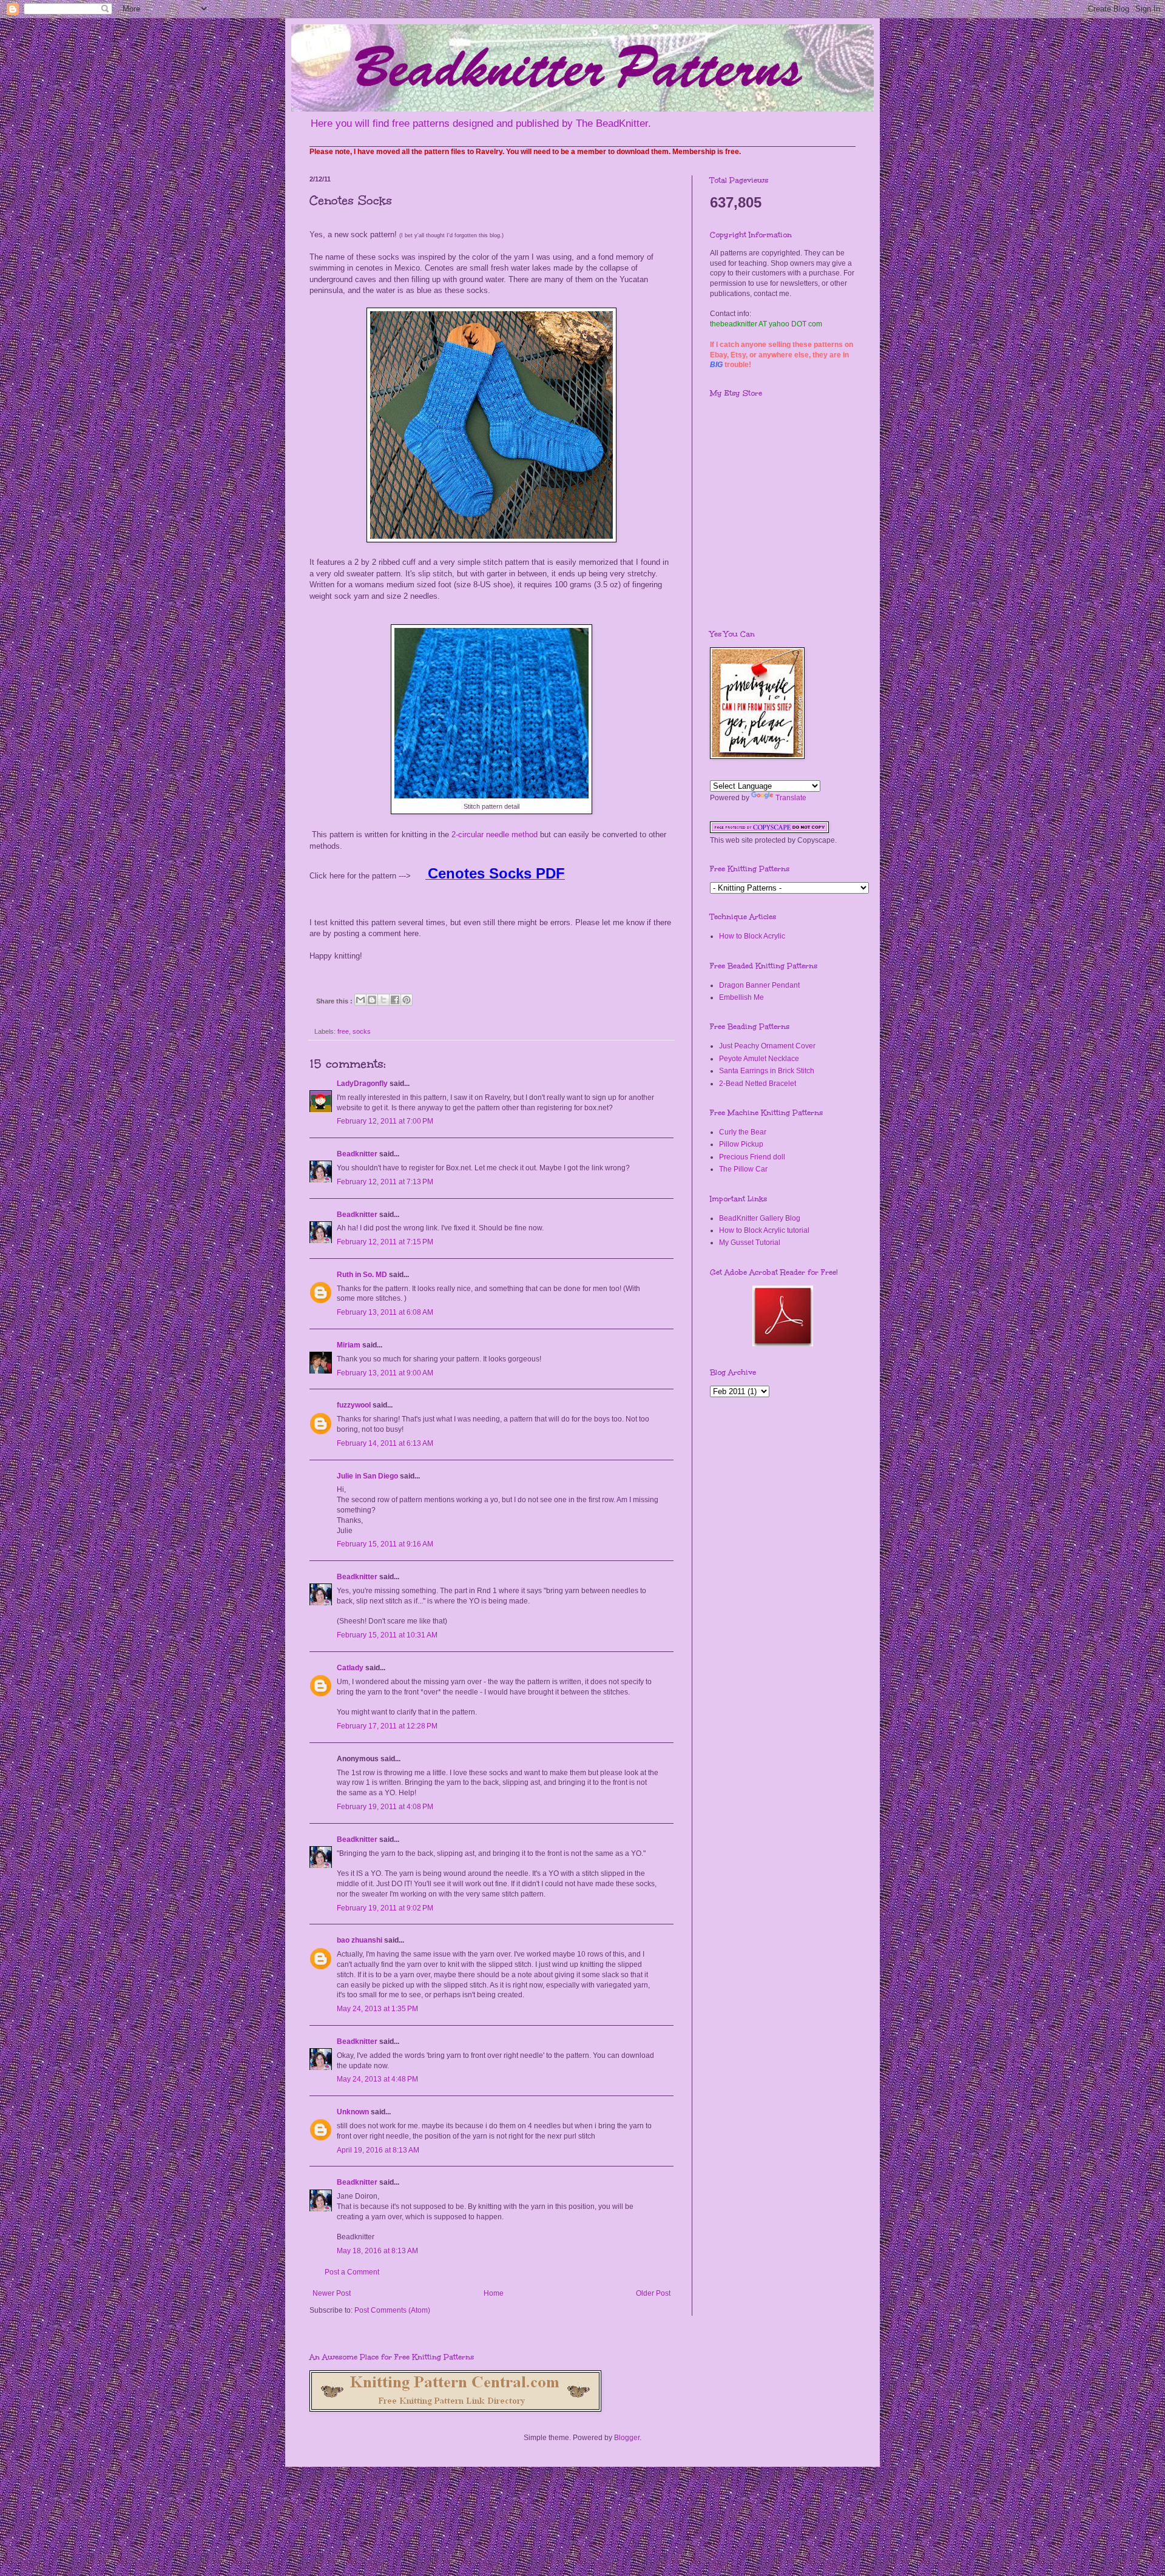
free (343, 1031)
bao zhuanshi (360, 1940)
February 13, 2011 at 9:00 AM (385, 1373)
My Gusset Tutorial (750, 1242)
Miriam (349, 1345)
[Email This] (360, 1000)
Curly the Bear (743, 1132)
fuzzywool (354, 1405)
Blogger (627, 2438)
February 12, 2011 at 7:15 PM (385, 1242)
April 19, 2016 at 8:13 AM (378, 2150)
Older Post (653, 2293)
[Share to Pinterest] (407, 1000)
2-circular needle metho (492, 835)
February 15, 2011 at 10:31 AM (387, 1635)
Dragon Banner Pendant (759, 985)
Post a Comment (352, 2272)
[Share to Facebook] (395, 1000)
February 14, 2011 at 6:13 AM (385, 1443)
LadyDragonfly (362, 1084)
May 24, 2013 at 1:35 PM (377, 2009)
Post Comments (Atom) (392, 2310)
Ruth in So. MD (362, 1275)
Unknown (353, 2112)
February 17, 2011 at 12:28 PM (387, 1726)
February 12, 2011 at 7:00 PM (385, 1121)
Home (494, 2293)
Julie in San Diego (367, 1476)
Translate (791, 798)
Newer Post (332, 2293)
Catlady (350, 1668)
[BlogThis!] (372, 1000)
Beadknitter (357, 1154)
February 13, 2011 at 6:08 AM (385, 1312)
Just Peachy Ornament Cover (767, 1046)
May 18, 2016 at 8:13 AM (377, 2251)
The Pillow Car (743, 1169)
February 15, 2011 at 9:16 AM (385, 1544)
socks (362, 1031)
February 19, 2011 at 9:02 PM (385, 1908)
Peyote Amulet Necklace (759, 1059)
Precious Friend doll (752, 1157)
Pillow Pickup (741, 1144)
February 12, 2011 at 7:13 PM (385, 1182)
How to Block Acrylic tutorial (764, 1230)
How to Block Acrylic (752, 936)
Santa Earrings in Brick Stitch (767, 1071)
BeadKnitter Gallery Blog (760, 1218)
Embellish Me (741, 997)
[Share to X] (383, 1000)
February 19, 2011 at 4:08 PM (385, 1807)
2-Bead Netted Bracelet (758, 1084)
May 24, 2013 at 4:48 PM (377, 2079)
